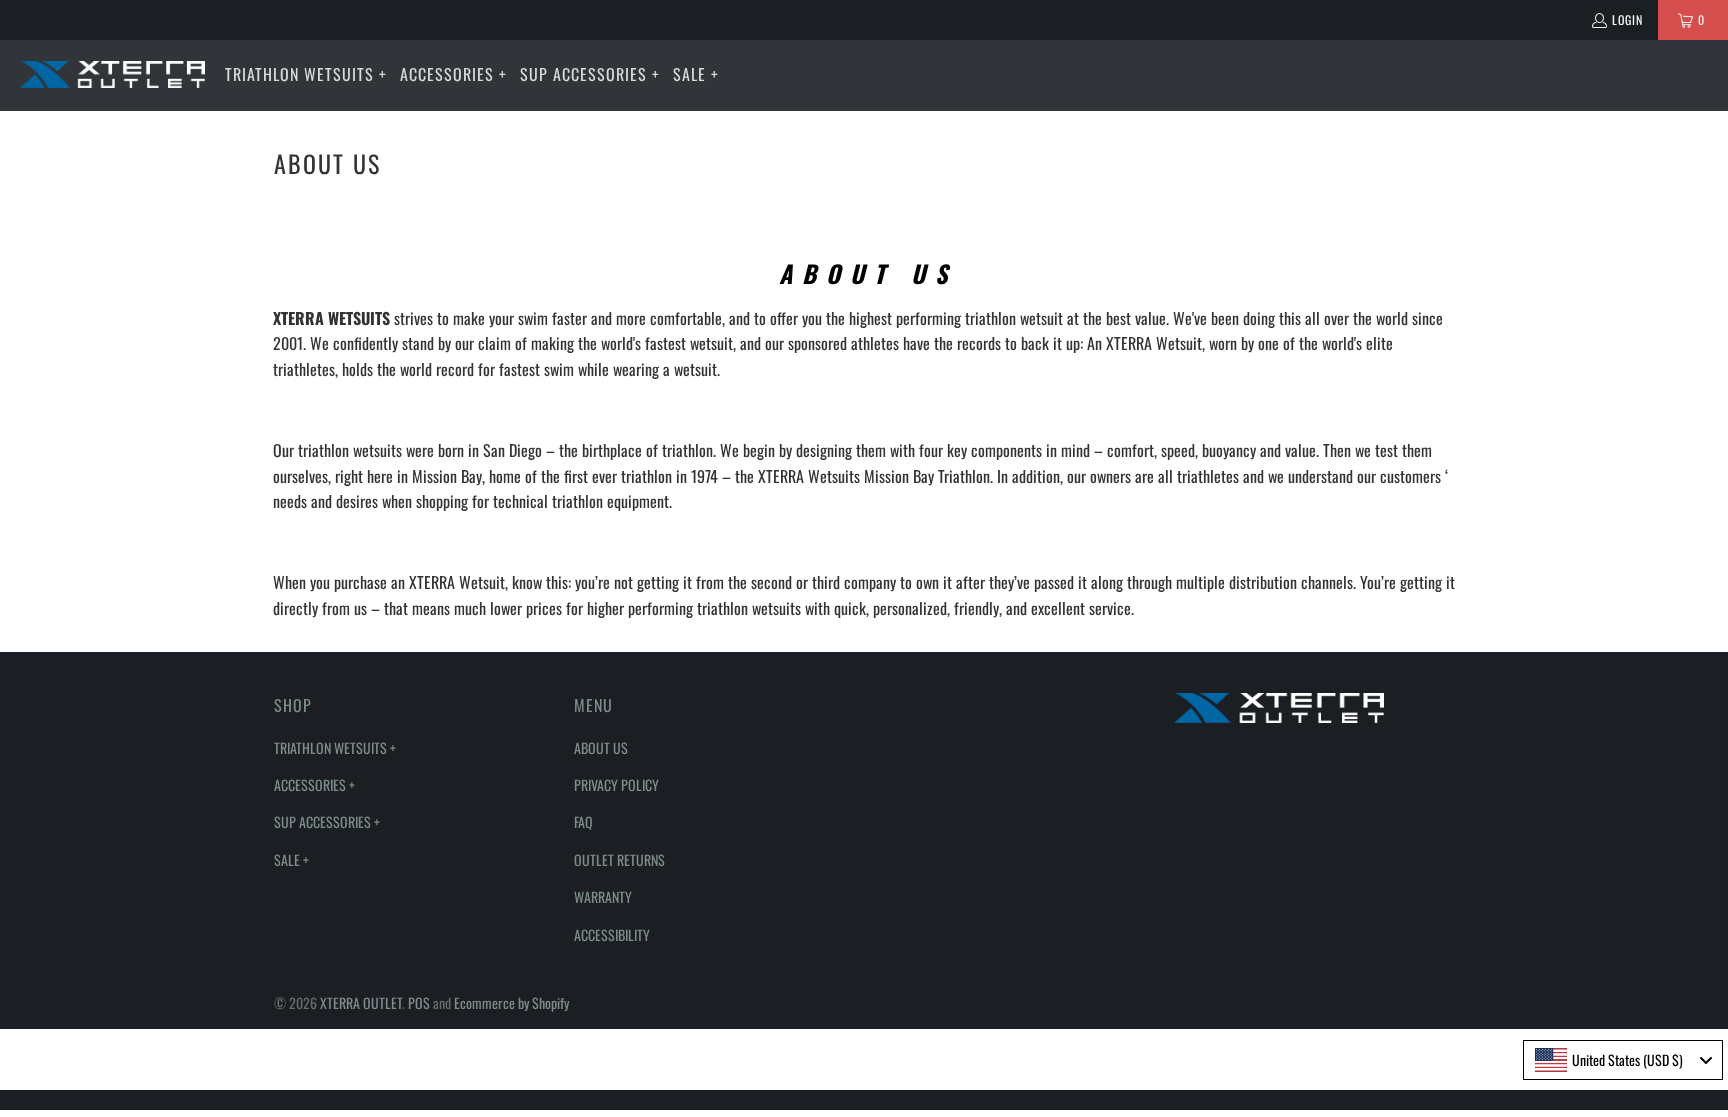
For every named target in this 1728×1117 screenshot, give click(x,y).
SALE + (291, 859)
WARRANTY (603, 896)
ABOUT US (601, 747)
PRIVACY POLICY (616, 784)
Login (1627, 19)
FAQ (583, 821)
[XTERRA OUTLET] (112, 75)
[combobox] (1623, 1060)
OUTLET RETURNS (619, 859)
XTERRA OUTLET (361, 1002)
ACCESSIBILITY (612, 934)
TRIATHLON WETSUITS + (335, 747)
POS (419, 1002)
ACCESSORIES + (314, 784)
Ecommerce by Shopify (511, 1002)
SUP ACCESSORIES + (327, 821)
